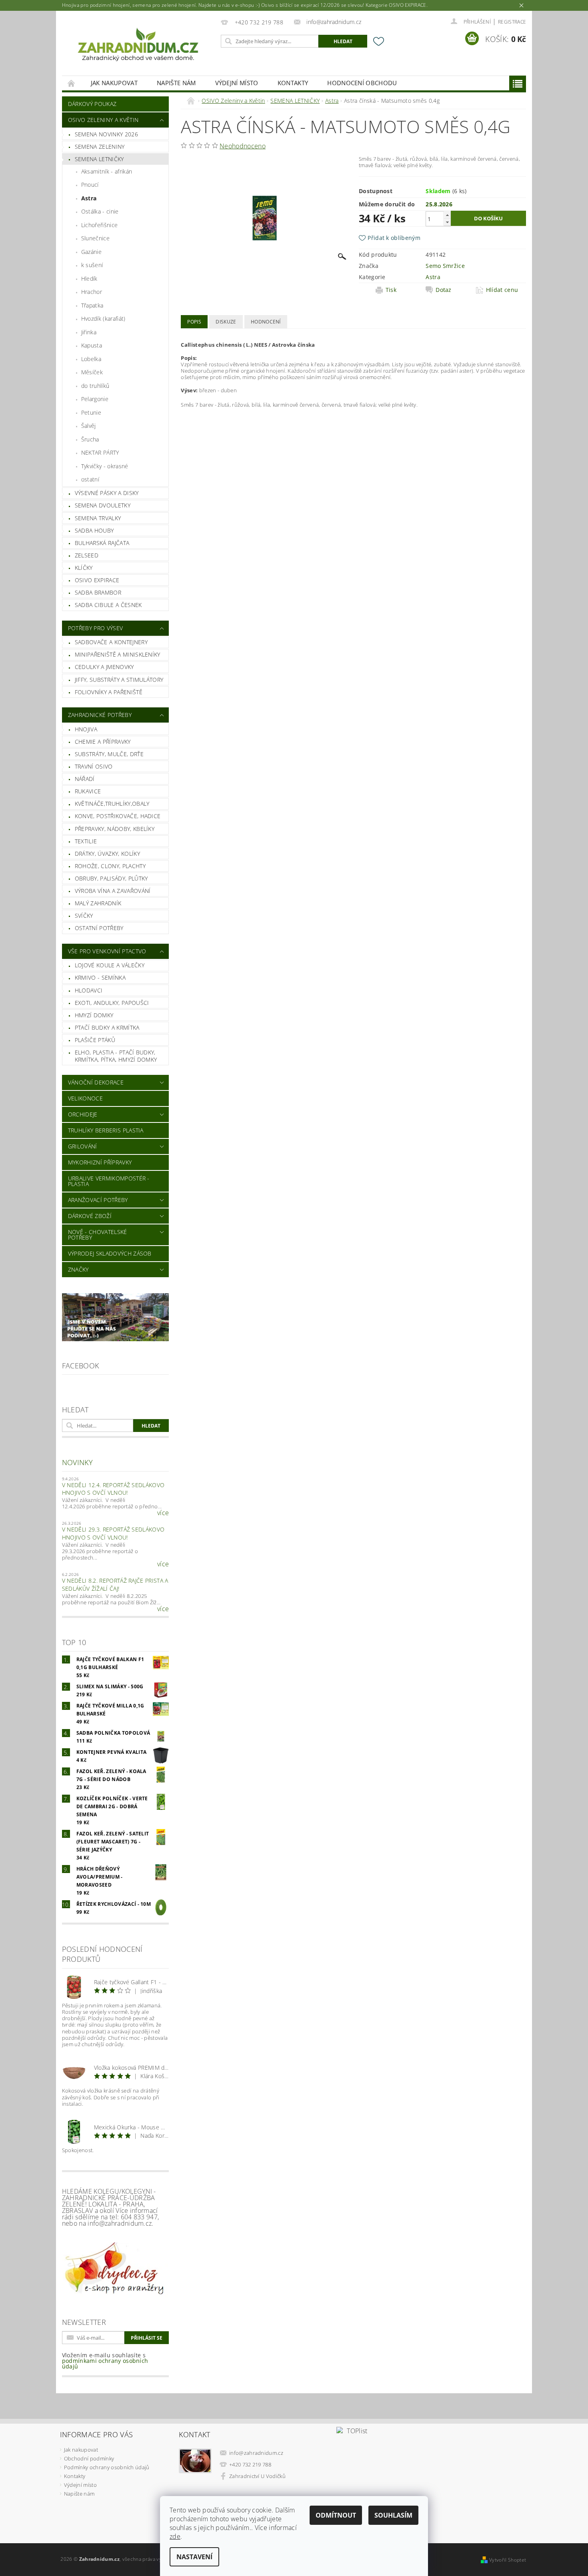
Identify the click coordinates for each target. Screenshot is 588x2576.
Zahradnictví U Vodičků (257, 2476)
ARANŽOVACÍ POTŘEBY (98, 1200)
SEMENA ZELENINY (100, 147)
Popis (194, 322)
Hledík (89, 279)
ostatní (90, 479)
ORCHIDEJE (83, 1114)
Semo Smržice (445, 266)
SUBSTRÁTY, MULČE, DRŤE (109, 754)
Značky (78, 1269)
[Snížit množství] (447, 222)
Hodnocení (266, 322)
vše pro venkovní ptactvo (107, 951)
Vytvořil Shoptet (508, 2560)
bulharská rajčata (102, 543)
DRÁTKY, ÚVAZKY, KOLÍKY (107, 854)
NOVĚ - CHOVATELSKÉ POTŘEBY (98, 1235)
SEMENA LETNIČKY (99, 159)
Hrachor (92, 292)
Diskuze (226, 322)
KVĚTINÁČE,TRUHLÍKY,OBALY (112, 804)
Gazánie (91, 252)
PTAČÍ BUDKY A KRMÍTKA (107, 1027)
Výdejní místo (237, 83)
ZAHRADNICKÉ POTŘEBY (100, 715)
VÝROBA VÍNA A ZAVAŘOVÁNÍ (113, 891)
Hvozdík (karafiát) (103, 319)
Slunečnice (95, 238)
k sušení (92, 265)
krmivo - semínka (100, 977)
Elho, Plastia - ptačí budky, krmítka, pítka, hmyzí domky (116, 1056)
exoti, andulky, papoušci (112, 1003)
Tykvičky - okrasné (105, 466)
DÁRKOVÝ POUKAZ (92, 104)
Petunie (91, 412)
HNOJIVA (86, 729)
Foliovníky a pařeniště (109, 692)
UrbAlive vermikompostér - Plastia (109, 1181)
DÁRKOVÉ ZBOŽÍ (90, 1216)
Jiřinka (89, 332)
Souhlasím (393, 2515)
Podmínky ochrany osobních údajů (107, 2467)
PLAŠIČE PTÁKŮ (95, 1040)
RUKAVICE (88, 791)
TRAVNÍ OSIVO (94, 766)
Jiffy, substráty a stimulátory (119, 680)
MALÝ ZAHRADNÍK (98, 903)
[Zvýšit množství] (447, 215)
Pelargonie (95, 399)
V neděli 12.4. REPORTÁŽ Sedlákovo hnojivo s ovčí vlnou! (113, 1489)
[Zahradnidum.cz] (140, 47)
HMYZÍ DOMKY (94, 1015)
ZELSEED (87, 555)
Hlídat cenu (502, 290)
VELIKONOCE (85, 1098)
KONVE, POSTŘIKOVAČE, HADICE (118, 816)
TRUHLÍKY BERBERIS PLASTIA (106, 1130)
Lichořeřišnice (99, 225)
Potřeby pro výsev (95, 628)
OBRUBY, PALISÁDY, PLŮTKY (111, 878)
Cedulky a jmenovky (104, 667)
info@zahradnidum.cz (256, 2453)
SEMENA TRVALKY (98, 518)
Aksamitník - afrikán (107, 171)
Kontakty (293, 83)
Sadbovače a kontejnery (111, 642)
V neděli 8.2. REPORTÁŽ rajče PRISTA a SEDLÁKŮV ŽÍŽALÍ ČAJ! (115, 1585)
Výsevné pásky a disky (107, 493)
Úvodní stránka (72, 83)
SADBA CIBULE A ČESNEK (108, 605)
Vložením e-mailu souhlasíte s (105, 2361)
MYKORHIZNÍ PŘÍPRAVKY (100, 1162)
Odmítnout (336, 2515)
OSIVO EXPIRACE (97, 580)
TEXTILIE (86, 841)
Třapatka (92, 305)
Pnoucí (90, 185)
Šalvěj (89, 426)
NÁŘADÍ (85, 779)
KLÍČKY (84, 568)
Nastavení (194, 2557)
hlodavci (89, 990)
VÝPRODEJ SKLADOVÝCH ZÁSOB (110, 1253)
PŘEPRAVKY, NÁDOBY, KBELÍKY (115, 829)
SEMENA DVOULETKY (103, 505)
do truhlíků (95, 386)
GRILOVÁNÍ (83, 1146)
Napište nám (176, 83)
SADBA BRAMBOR (98, 592)
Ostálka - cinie (100, 211)
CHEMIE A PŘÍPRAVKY (103, 742)
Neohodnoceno (243, 146)
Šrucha (90, 439)
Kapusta (92, 345)
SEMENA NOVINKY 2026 (106, 134)
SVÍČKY (84, 916)
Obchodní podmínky (89, 2458)
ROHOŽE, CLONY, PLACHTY (110, 866)
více (163, 1513)
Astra (89, 198)
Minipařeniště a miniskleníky (118, 654)
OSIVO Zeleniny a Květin (103, 120)
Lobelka (91, 359)
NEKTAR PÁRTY (100, 452)
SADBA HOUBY (94, 530)
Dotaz (444, 290)
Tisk (391, 290)
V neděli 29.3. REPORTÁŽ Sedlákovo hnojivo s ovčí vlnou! (113, 1533)
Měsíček (92, 372)
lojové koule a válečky (110, 965)
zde (175, 2536)
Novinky (77, 1462)
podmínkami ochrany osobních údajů (105, 2363)
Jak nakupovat (114, 83)
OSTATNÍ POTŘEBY (99, 928)
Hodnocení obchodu (362, 83)
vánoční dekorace (96, 1082)
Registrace (512, 22)
